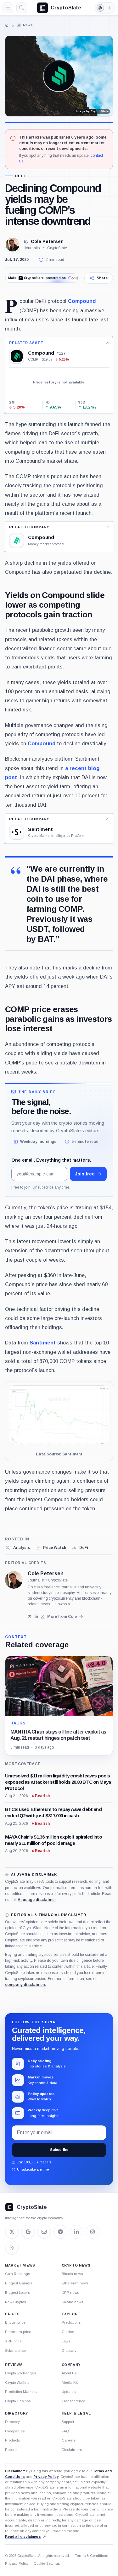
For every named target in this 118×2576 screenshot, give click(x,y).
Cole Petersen (47, 241)
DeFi (20, 176)
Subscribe (59, 2150)
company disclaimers (26, 1985)
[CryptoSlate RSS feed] (12, 2248)
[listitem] (17, 1548)
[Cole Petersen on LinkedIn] (36, 1616)
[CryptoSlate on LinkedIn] (76, 2232)
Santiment (43, 1343)
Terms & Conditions (91, 2556)
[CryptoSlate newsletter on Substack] (44, 2232)
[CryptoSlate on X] (12, 2232)
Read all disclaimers (23, 2536)
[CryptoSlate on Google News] (28, 2232)
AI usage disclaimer (37, 1900)
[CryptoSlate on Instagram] (93, 2232)
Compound (82, 301)
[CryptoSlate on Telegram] (60, 2232)
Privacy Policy (46, 2477)
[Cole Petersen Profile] (13, 245)
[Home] (7, 25)
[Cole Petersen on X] (30, 1616)
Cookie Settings (47, 2563)
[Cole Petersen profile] (14, 1580)
